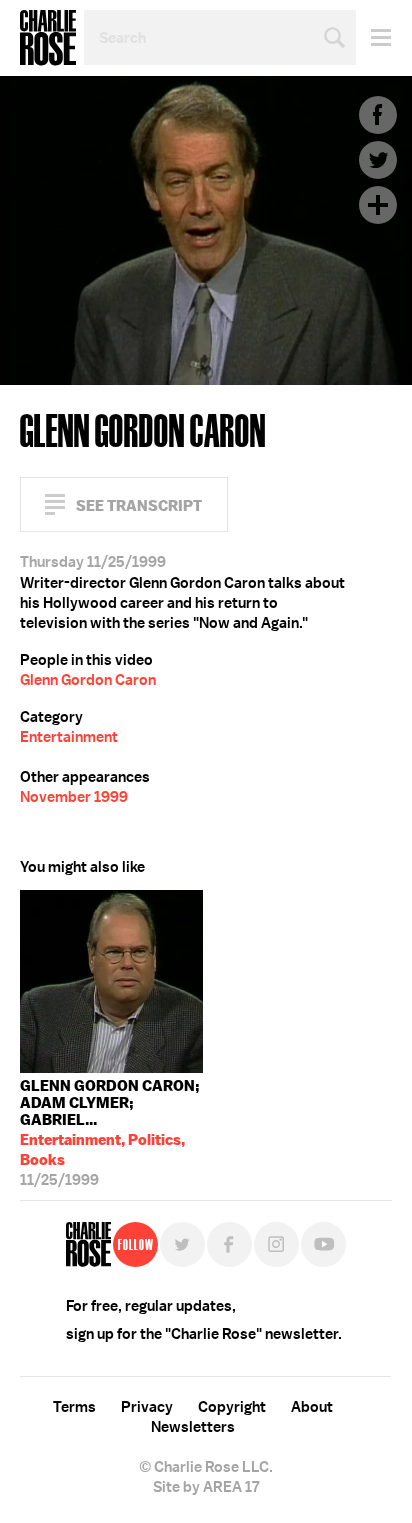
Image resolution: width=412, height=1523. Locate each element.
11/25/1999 (110, 1128)
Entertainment (69, 737)
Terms (74, 1407)
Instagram (276, 1244)
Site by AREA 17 (206, 1487)
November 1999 (74, 797)
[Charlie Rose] (88, 1244)
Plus (378, 205)
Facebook (378, 115)
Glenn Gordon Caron (88, 680)
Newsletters (193, 1427)
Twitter (378, 160)
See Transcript (139, 505)
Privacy (147, 1407)
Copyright (232, 1407)
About (312, 1407)
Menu (373, 37)
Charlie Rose (48, 38)
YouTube (323, 1244)
